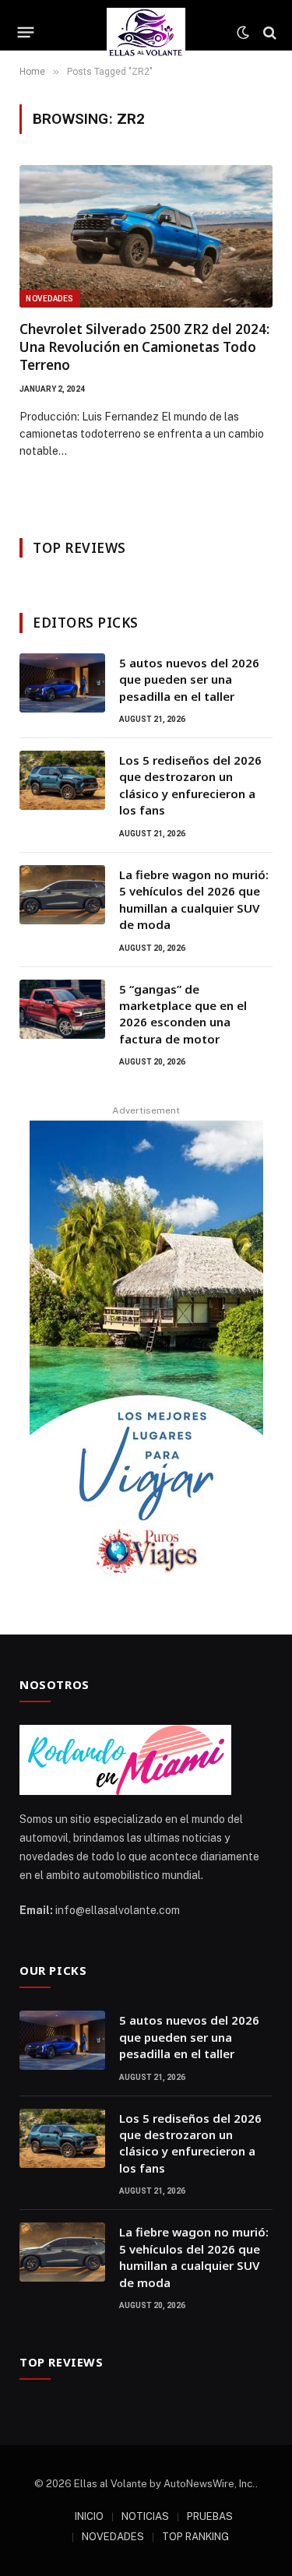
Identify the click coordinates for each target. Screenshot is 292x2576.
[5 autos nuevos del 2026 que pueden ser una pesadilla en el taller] (62, 683)
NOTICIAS (145, 2516)
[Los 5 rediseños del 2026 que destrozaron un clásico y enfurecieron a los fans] (62, 780)
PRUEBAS (210, 2516)
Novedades (50, 299)
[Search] (268, 32)
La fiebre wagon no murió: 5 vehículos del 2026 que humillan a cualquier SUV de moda (194, 899)
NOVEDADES (113, 2537)
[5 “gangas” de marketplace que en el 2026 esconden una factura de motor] (62, 1009)
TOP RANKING (195, 2537)
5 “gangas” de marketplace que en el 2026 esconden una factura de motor (183, 1014)
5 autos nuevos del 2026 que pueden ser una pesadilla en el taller (189, 679)
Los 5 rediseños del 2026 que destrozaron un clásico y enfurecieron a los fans (190, 785)
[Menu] (26, 33)
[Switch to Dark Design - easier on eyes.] (243, 33)
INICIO (89, 2516)
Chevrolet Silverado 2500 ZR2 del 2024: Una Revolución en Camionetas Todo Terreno (144, 347)
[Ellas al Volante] (146, 32)
